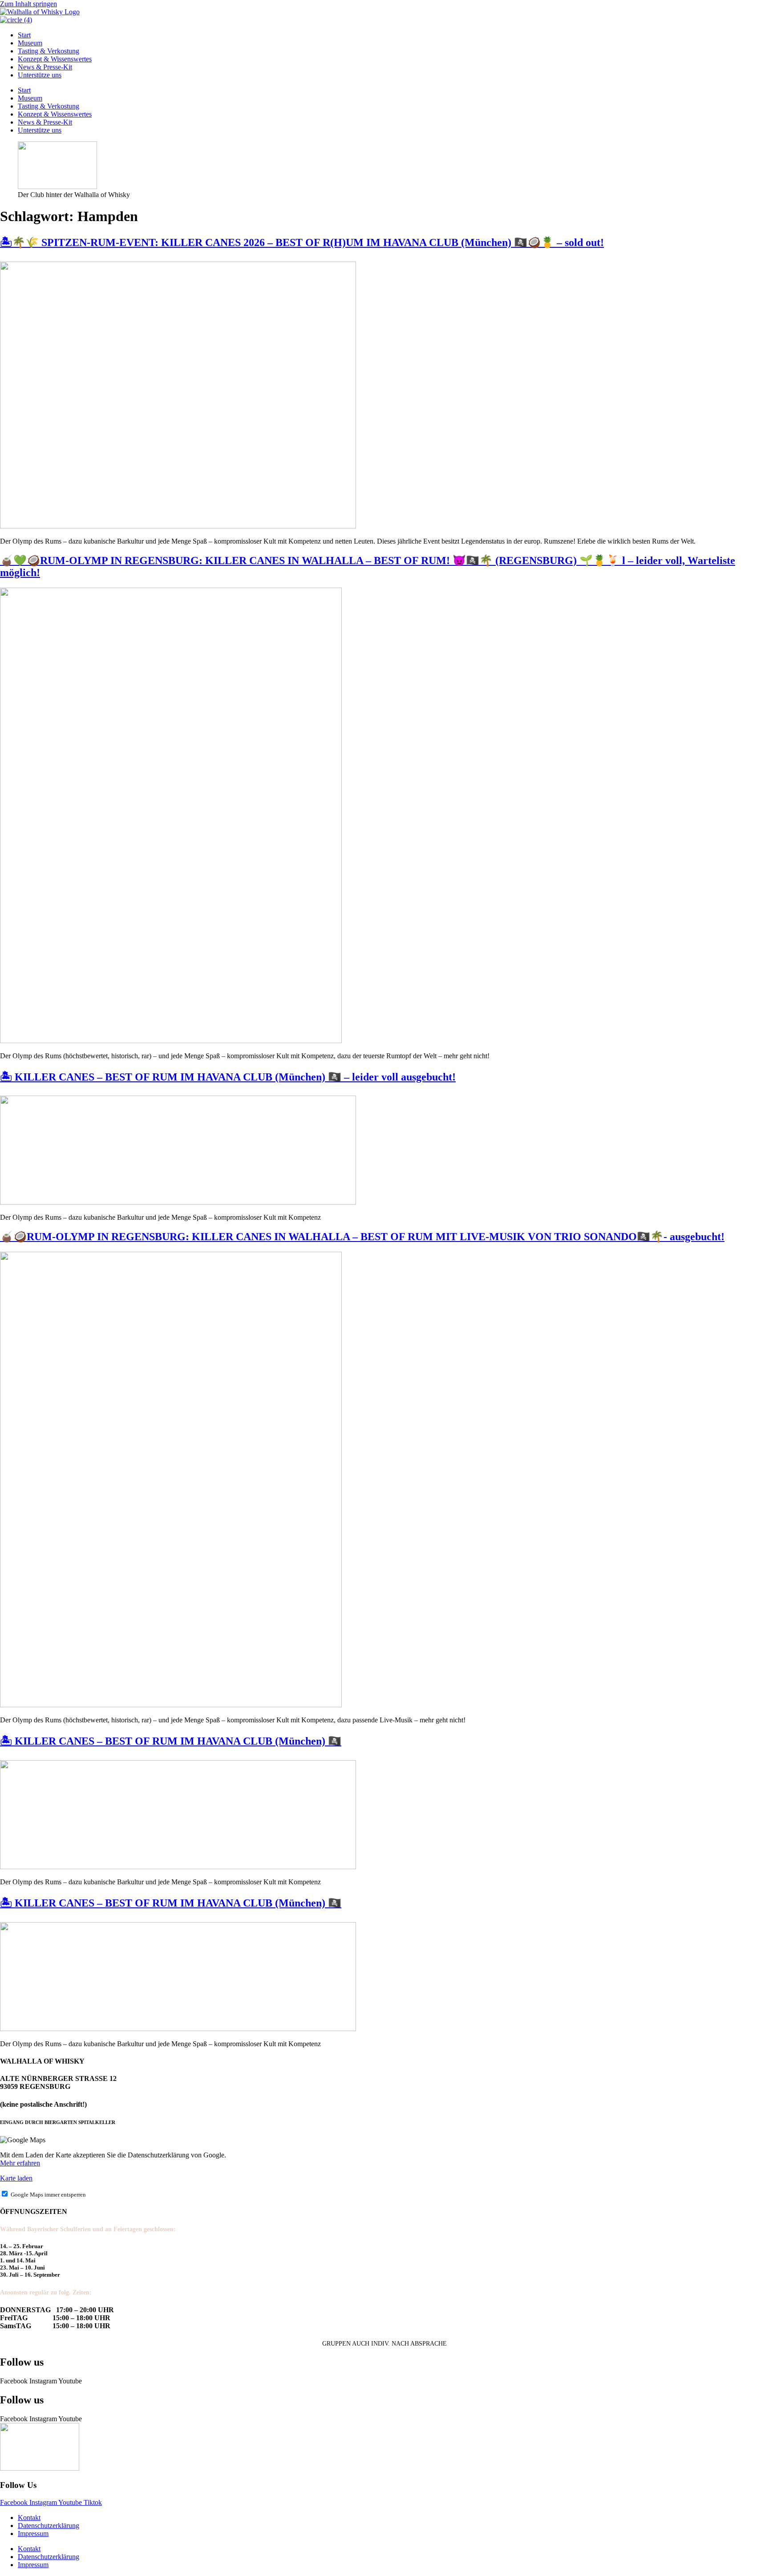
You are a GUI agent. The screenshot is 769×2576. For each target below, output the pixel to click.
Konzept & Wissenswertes (55, 59)
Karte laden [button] (16, 2178)
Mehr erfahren (20, 2163)
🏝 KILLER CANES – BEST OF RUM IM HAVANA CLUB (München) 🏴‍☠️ (171, 1741)
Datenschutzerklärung (49, 2526)
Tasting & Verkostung (49, 51)
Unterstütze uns (40, 75)
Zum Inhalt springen (28, 4)
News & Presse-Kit (45, 67)
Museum (30, 43)
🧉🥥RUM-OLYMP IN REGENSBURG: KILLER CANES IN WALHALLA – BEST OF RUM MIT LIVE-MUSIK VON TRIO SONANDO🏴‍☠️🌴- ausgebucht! (362, 1237)
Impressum (33, 2534)
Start (24, 35)
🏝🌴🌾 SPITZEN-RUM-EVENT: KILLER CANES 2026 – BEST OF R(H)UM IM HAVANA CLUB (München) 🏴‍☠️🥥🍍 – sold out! (302, 242)
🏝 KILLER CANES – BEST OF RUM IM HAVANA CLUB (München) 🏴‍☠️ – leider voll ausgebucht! (228, 1077)
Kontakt (29, 2518)
